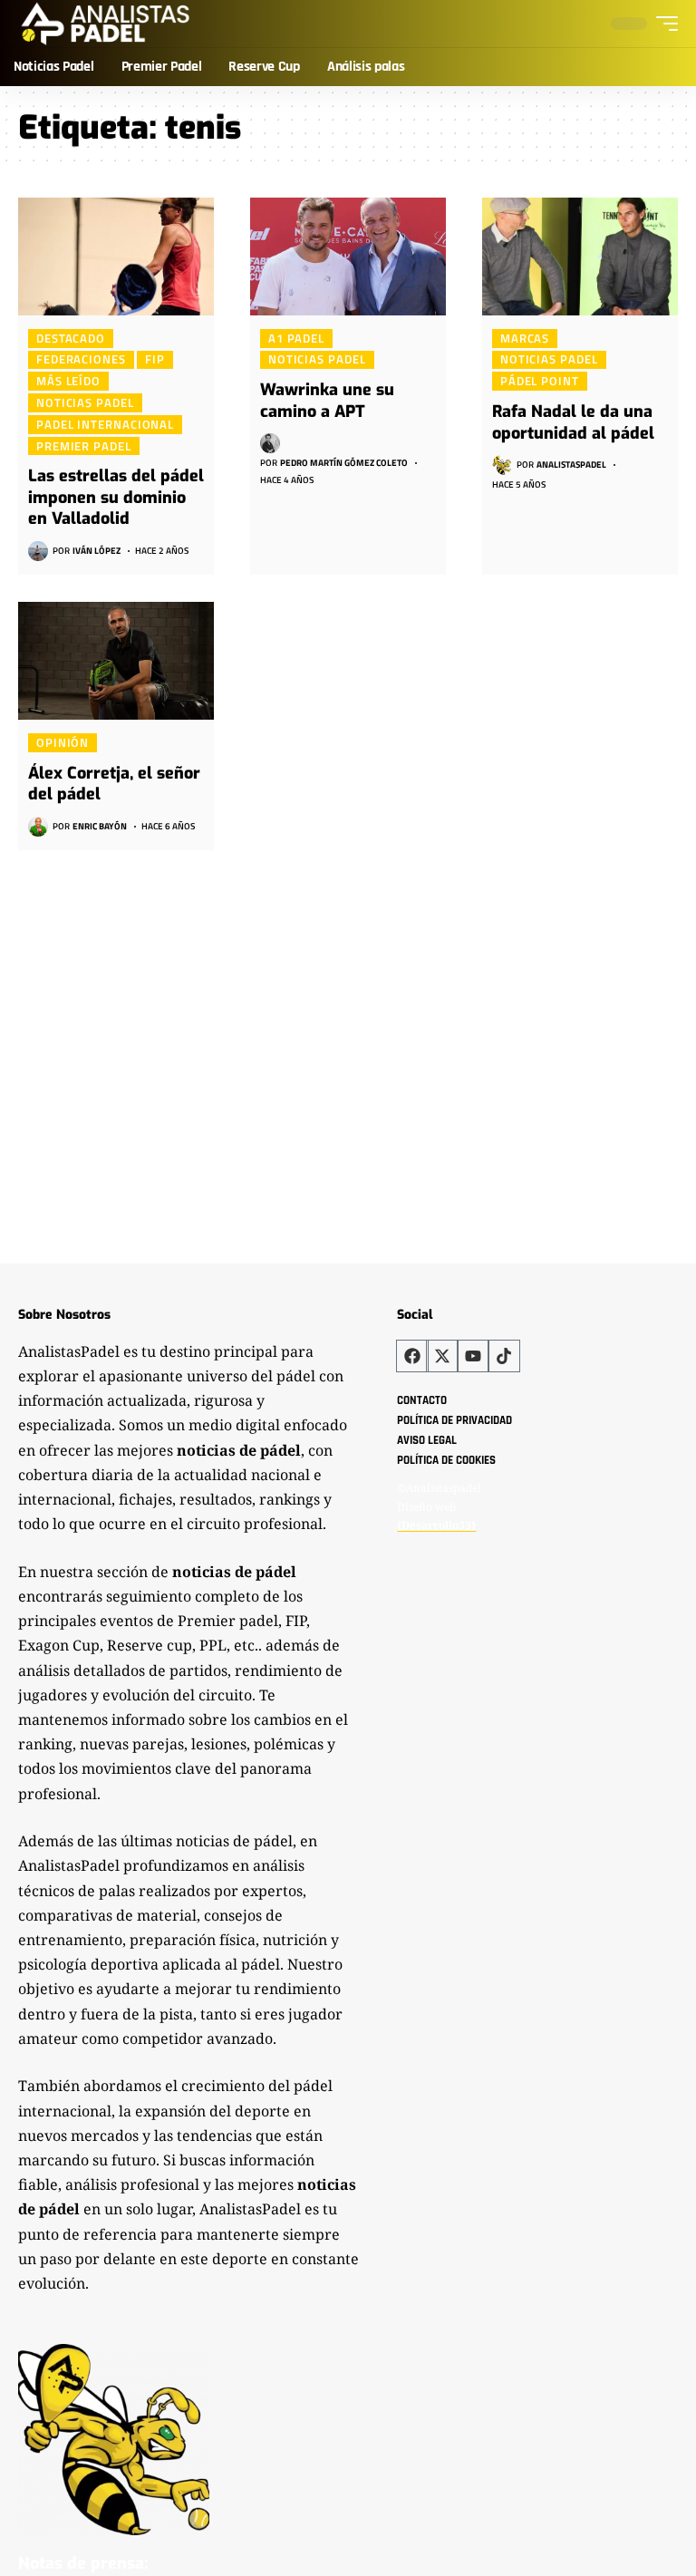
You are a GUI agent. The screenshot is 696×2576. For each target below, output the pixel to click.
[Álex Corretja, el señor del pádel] (116, 661)
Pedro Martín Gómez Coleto (344, 463)
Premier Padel (84, 446)
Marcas (525, 338)
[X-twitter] (442, 1356)
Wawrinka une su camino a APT (327, 400)
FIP (155, 360)
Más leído (68, 381)
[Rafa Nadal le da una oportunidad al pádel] (580, 257)
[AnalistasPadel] (106, 24)
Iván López (97, 551)
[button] (662, 24)
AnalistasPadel (571, 465)
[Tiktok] (504, 1356)
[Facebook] (412, 1356)
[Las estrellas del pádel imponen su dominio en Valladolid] (116, 257)
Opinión (63, 742)
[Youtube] (473, 1356)
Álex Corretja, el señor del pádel (114, 784)
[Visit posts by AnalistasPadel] (502, 465)
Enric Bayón (100, 826)
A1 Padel (296, 338)
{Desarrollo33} (436, 1525)
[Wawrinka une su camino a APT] (348, 257)
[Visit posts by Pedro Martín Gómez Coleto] (270, 443)
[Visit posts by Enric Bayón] (38, 827)
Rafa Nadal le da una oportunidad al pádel (573, 422)
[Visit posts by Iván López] (38, 551)
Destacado (71, 338)
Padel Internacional (105, 424)
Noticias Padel (85, 402)
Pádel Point (540, 381)
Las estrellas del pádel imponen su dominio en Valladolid (116, 497)
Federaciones (81, 360)
